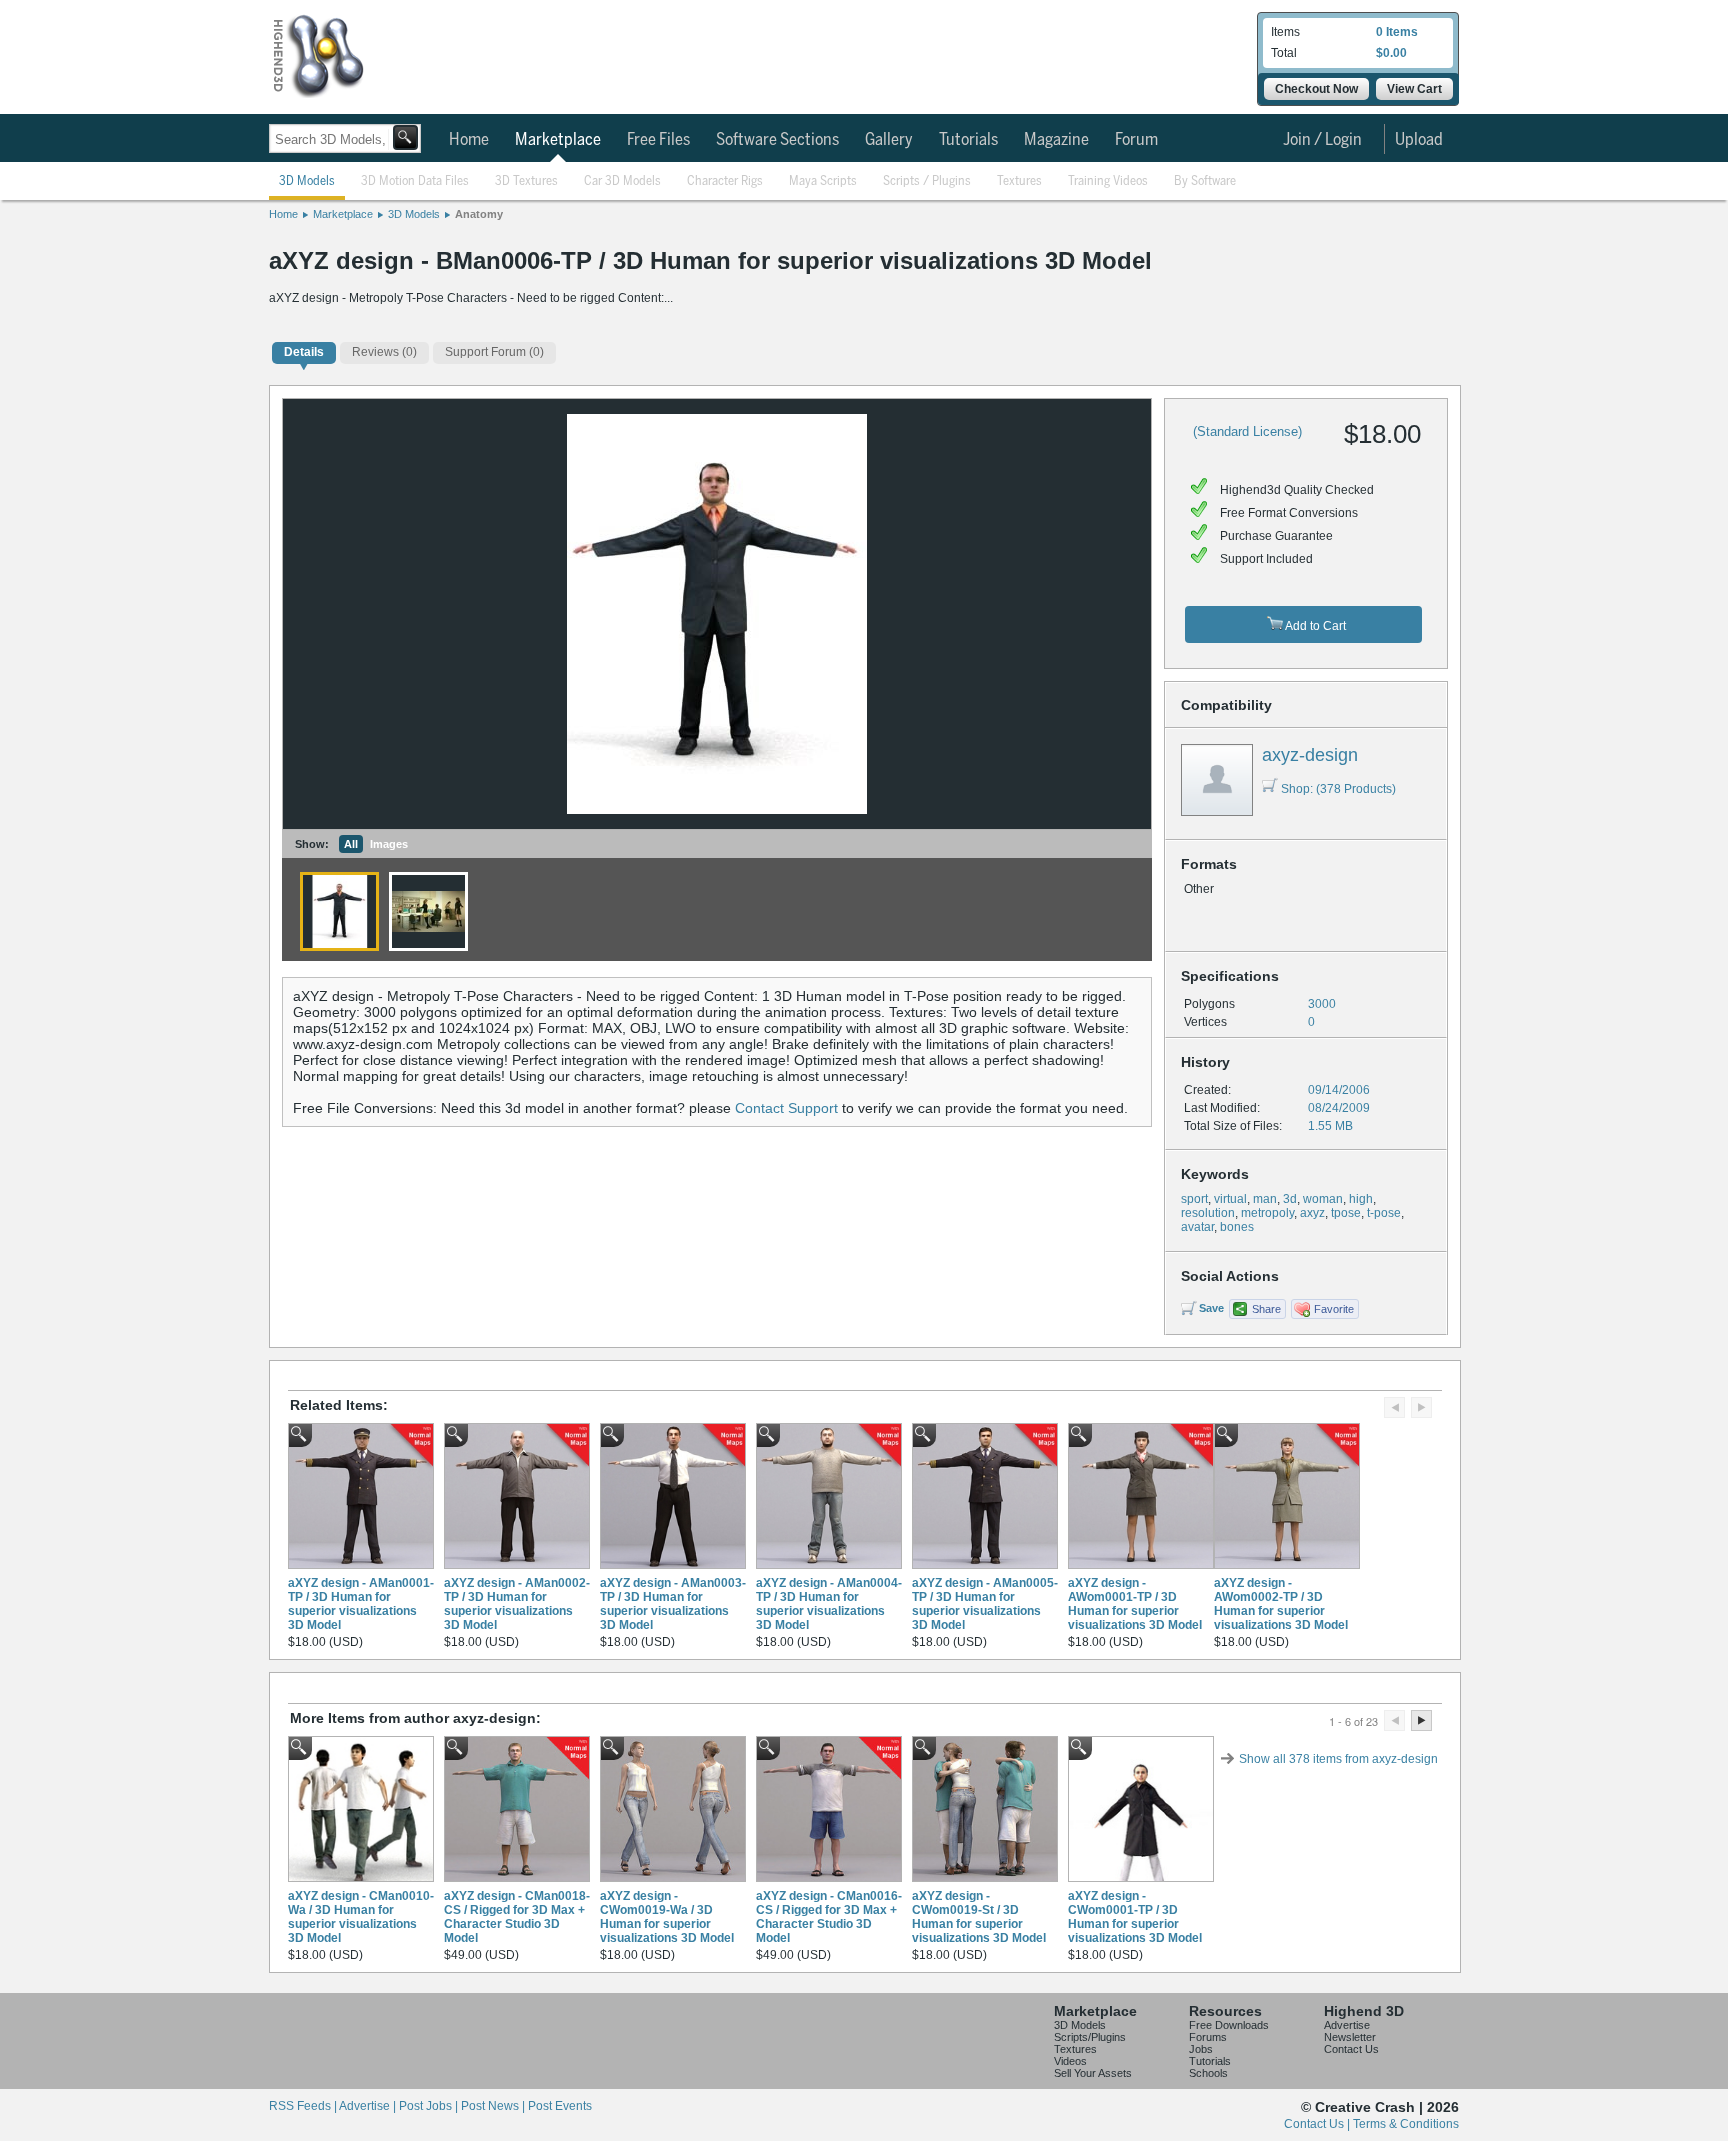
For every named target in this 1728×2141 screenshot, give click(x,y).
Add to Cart (1314, 626)
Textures (1019, 181)
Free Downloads (1229, 2025)
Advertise (1347, 2025)
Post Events (560, 2106)
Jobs (1201, 2049)
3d (1290, 1199)
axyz (1312, 1213)
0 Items (1397, 32)
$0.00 (1391, 53)
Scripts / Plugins (927, 181)
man (1265, 1199)
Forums (1208, 2037)
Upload (1419, 140)
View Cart (1414, 89)
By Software (1205, 181)
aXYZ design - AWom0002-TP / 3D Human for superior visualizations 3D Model (1281, 1604)
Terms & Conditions (1406, 2124)
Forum (1136, 140)
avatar (1197, 1227)
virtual (1230, 1199)
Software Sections (777, 140)
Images (389, 844)
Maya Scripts (823, 181)
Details (304, 352)
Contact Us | (1318, 2124)
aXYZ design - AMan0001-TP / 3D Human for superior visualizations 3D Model (361, 1604)
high (1361, 1199)
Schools (1208, 2073)
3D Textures (526, 181)
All (351, 844)
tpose (1346, 1213)
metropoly (1267, 1213)
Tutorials (968, 140)
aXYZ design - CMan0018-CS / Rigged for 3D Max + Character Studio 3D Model (517, 1917)
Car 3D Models (622, 181)
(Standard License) (1247, 431)
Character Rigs (725, 181)
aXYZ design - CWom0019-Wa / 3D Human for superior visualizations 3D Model (667, 1917)
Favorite (1334, 1309)
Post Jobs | (430, 2106)
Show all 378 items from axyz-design (1338, 1759)
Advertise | (369, 2106)
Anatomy (479, 214)
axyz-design (1310, 755)
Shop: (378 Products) (1338, 789)
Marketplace (558, 140)
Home (469, 140)
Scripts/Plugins (1090, 2037)
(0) (384, 352)
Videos (1070, 2061)
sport (1194, 1199)
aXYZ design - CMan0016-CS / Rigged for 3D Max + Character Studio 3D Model (829, 1917)
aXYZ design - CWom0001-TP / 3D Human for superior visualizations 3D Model (1135, 1917)
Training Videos (1108, 181)
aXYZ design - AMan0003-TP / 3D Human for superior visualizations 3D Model (673, 1604)
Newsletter (1350, 2037)
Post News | (494, 2106)
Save (1211, 1308)
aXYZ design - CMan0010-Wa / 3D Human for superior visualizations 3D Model (361, 1917)
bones (1237, 1227)
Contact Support (786, 1108)
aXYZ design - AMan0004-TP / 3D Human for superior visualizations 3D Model (829, 1604)
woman (1323, 1199)
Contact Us (1351, 2049)
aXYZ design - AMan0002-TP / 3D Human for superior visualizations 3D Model (517, 1604)
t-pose (1384, 1213)
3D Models (307, 181)
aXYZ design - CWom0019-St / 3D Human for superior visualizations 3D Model (979, 1917)
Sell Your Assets (1093, 2073)
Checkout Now (1316, 89)
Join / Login (1322, 140)
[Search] (405, 137)
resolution (1208, 1213)
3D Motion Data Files (415, 181)
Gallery (889, 140)
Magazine (1056, 140)
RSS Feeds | (304, 2106)
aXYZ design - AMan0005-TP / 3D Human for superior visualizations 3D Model (985, 1604)
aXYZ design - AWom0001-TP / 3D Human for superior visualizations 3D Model (1135, 1604)
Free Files (658, 140)
